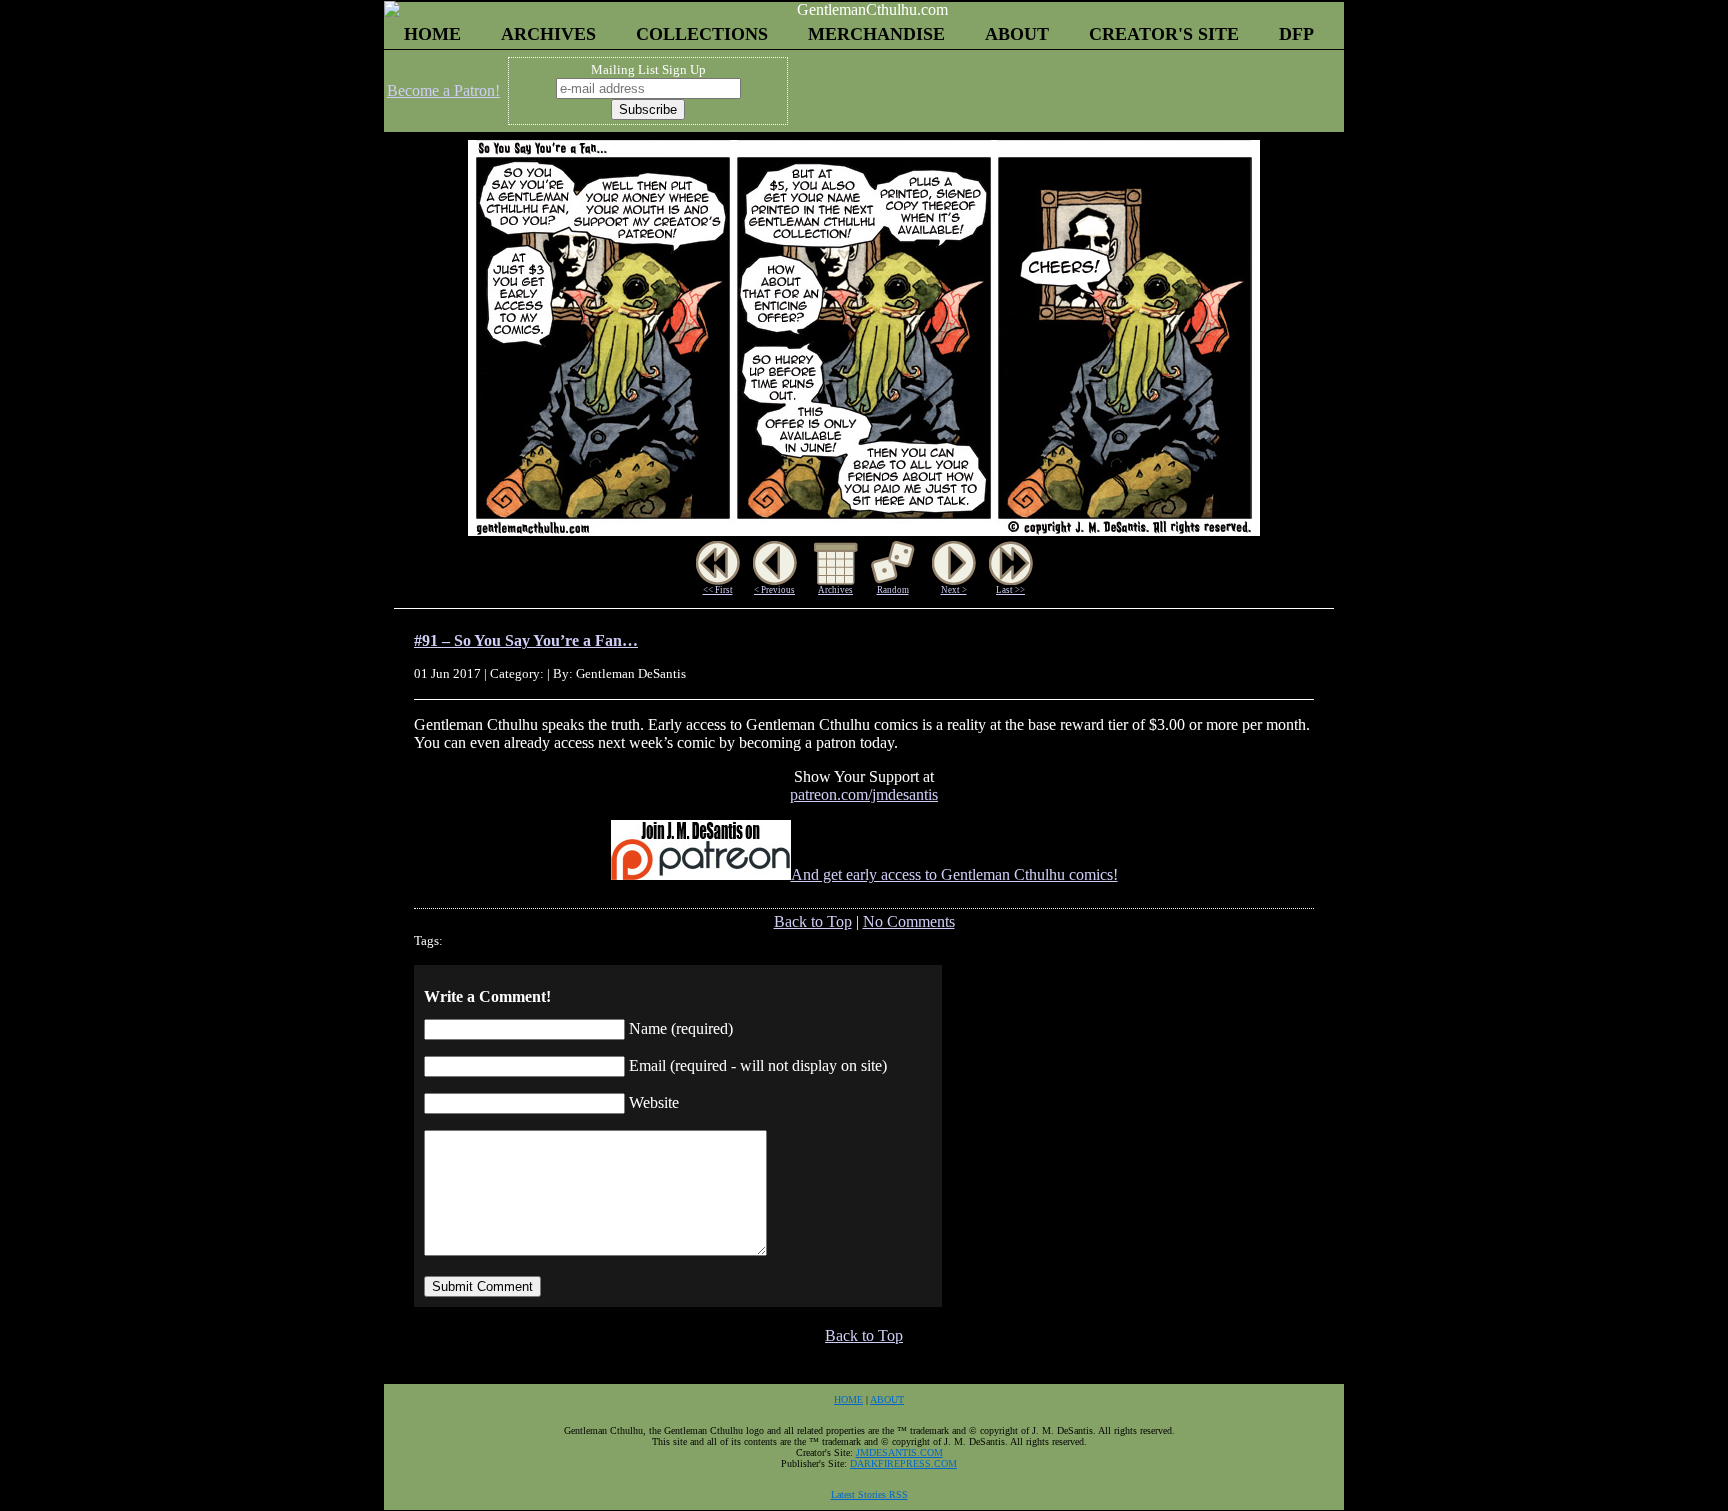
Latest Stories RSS (869, 1494)
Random (893, 590)
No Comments (909, 921)
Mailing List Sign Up (648, 69)
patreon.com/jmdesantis (864, 794)
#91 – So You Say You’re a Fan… (526, 640)
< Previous (774, 590)
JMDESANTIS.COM (899, 1452)
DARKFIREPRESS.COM (903, 1463)
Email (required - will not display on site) (758, 1065)
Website (654, 1102)
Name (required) (681, 1028)
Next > (954, 590)
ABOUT (1017, 34)
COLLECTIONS (702, 34)
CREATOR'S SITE (1164, 34)
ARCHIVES (548, 34)
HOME (432, 34)
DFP (1296, 34)
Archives (835, 590)
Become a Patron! (443, 90)
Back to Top (813, 921)
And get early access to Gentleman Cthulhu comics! (954, 874)
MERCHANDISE (876, 34)
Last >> (1010, 590)
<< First (718, 590)
